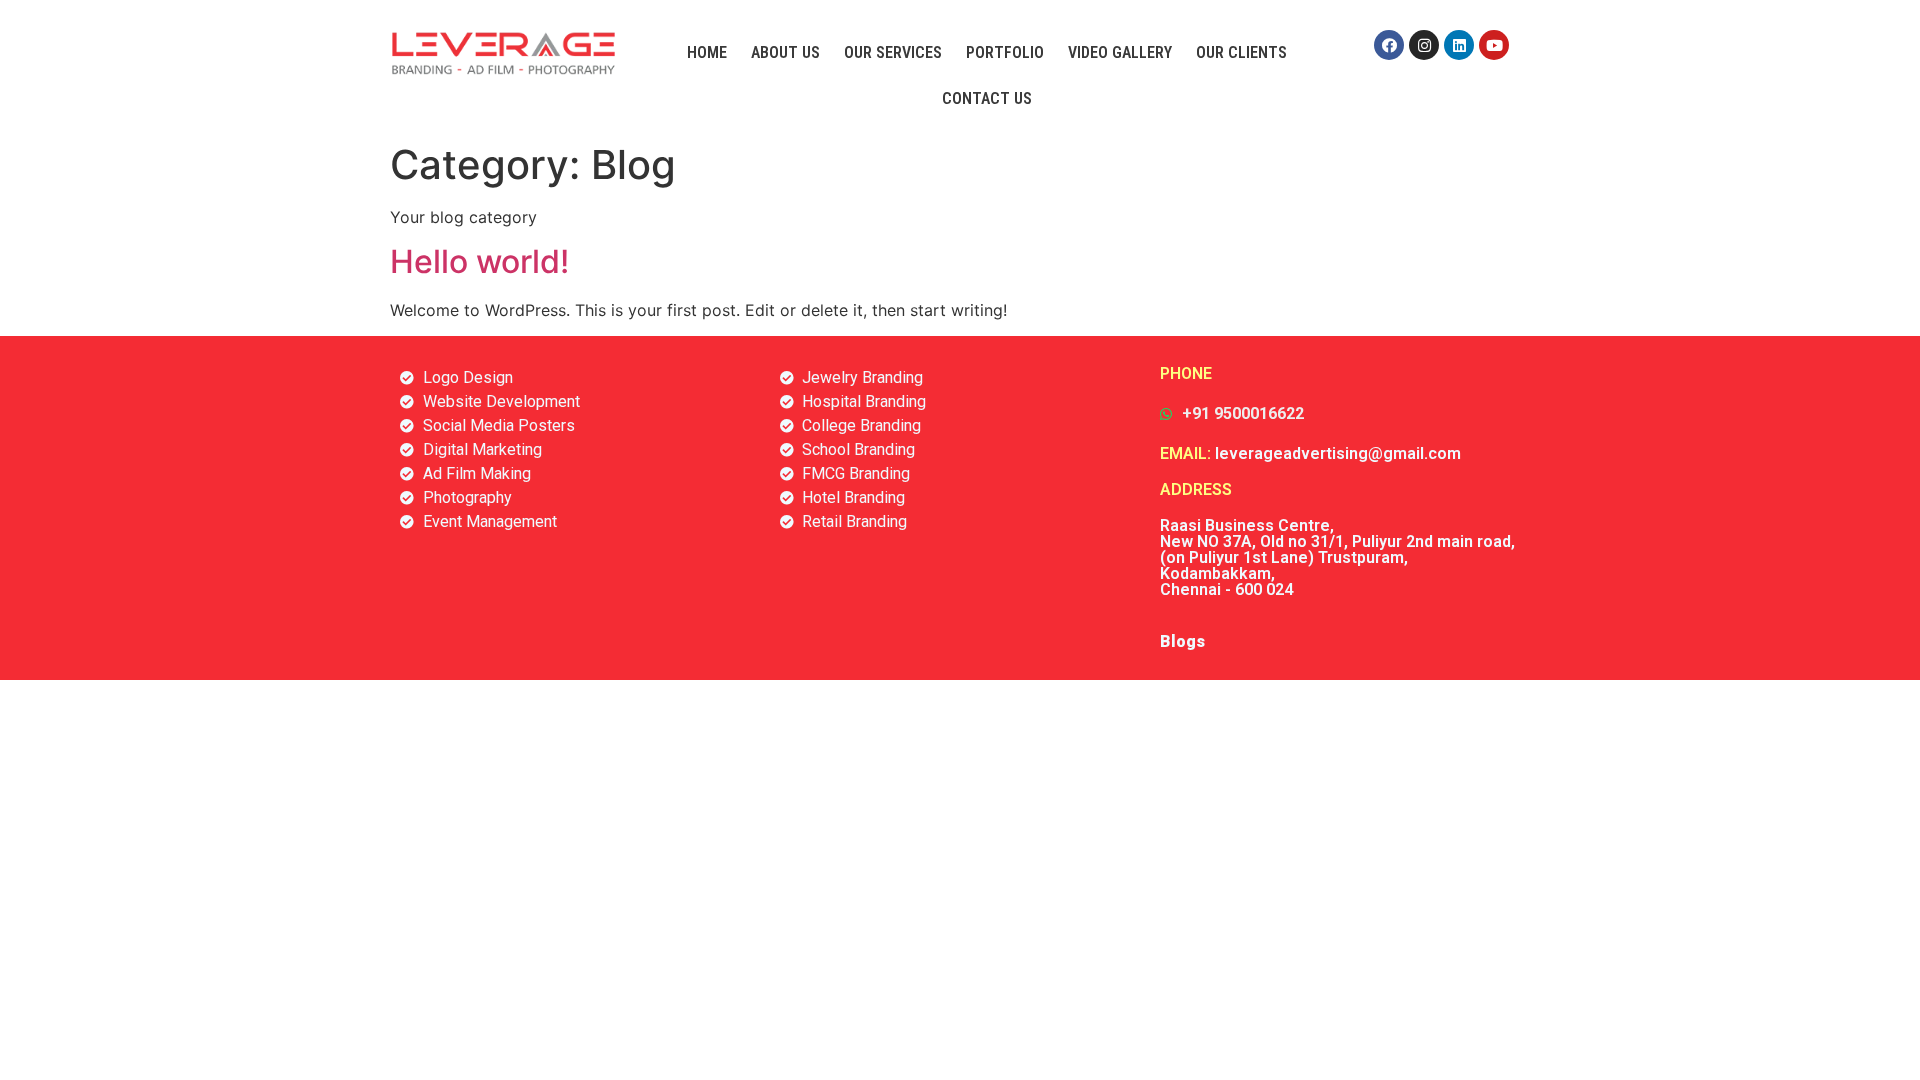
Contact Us (987, 98)
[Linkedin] (1459, 45)
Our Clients (1241, 52)
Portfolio (1005, 52)
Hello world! (479, 261)
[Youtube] (1494, 45)
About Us (785, 52)
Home (707, 52)
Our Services (893, 52)
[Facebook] (1389, 45)
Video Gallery (1120, 52)
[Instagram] (1424, 45)
